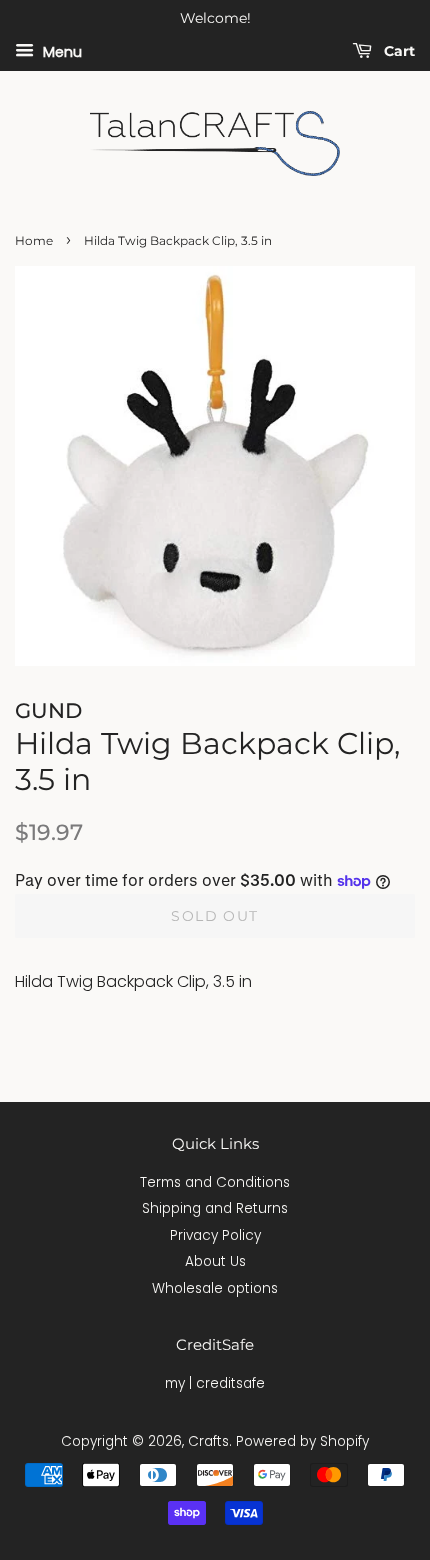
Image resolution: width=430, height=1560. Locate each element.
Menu (60, 51)
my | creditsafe (215, 1383)
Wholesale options (215, 1288)
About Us (215, 1261)
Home (34, 240)
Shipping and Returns (215, 1208)
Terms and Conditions (215, 1182)
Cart (397, 51)
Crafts (208, 1441)
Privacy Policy (215, 1235)
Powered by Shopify (302, 1441)
